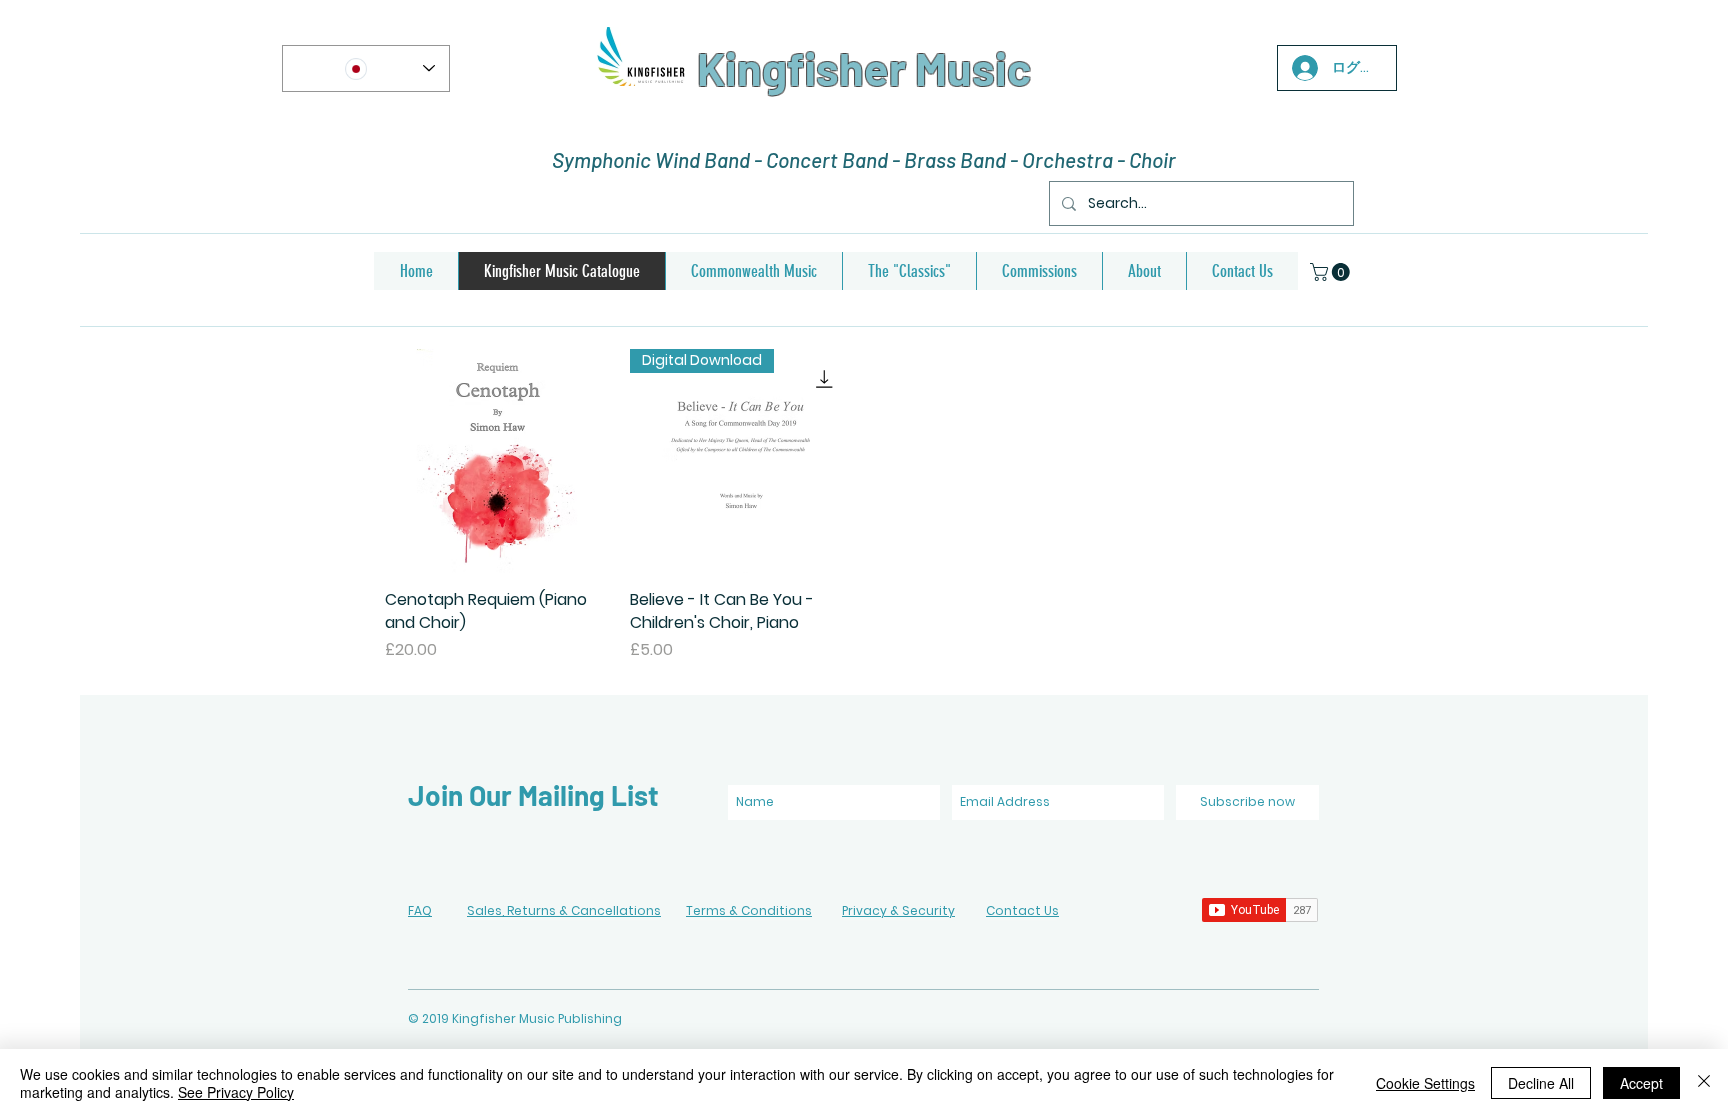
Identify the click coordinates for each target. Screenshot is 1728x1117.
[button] (1332, 272)
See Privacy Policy (236, 1092)
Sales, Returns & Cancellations (564, 910)
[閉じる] (1704, 1083)
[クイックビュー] (497, 461)
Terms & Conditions (749, 910)
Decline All (1541, 1083)
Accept (1641, 1083)
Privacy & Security (898, 910)
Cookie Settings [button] (1425, 1083)
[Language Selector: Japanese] (366, 68)
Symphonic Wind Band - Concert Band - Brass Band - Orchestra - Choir (864, 159)
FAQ (420, 910)
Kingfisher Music (864, 68)
